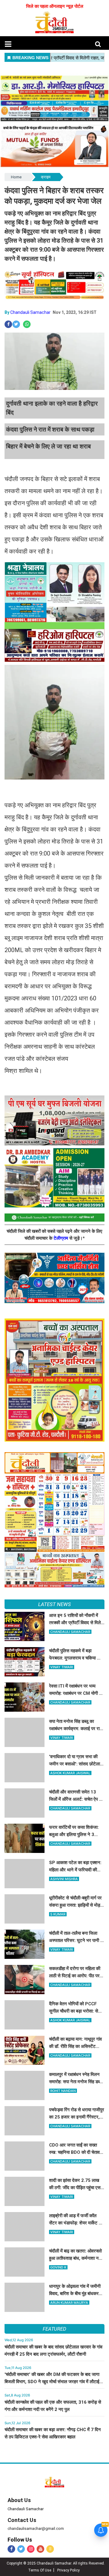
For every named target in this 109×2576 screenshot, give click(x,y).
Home (16, 177)
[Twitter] (21, 2549)
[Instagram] (31, 2549)
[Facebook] (11, 2549)
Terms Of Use (40, 2570)
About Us (19, 2500)
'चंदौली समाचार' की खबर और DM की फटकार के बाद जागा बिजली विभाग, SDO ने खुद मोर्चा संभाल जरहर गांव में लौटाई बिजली (52, 2382)
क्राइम (46, 177)
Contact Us (22, 2520)
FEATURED (54, 2329)
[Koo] (50, 2549)
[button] (8, 44)
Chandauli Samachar (30, 312)
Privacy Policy (68, 2570)
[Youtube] (40, 2549)
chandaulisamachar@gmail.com (36, 2528)
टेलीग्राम (61, 1238)
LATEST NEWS (54, 1604)
